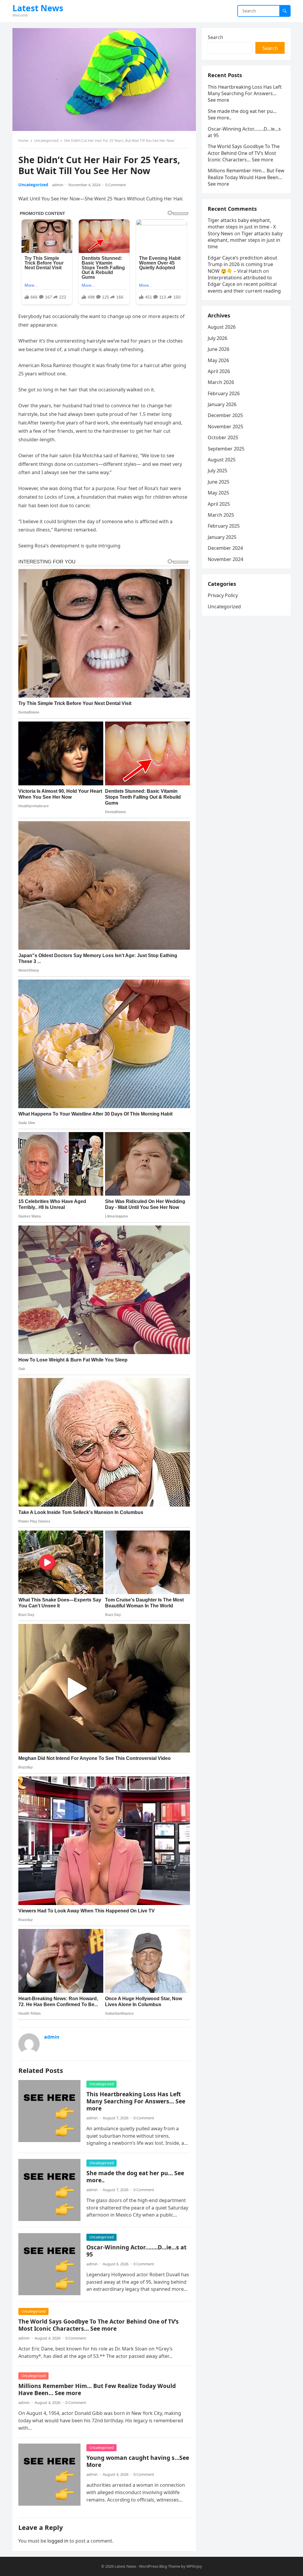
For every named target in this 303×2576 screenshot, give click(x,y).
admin (58, 185)
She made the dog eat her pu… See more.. (135, 2177)
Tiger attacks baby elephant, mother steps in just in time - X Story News (242, 227)
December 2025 (225, 415)
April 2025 (219, 504)
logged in (58, 2541)
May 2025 (218, 493)
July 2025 (217, 471)
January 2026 (222, 404)
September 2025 (226, 449)
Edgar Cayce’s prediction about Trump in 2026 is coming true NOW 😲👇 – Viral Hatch (242, 264)
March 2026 (221, 382)
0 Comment (116, 185)
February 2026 (224, 393)
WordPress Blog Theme (160, 2566)
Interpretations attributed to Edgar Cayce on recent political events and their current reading (244, 284)
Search (215, 37)
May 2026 (218, 360)
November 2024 (225, 559)
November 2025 (225, 427)
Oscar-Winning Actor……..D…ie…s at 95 (136, 2251)
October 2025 (223, 437)
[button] (104, 80)
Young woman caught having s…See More (138, 2461)
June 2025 (219, 482)
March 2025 (221, 515)
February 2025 (224, 526)
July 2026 (217, 338)
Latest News (38, 8)
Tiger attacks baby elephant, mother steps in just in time (245, 240)
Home (23, 141)
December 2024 (225, 548)
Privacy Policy (223, 595)
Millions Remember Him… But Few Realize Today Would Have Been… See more (97, 2389)
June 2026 (219, 349)
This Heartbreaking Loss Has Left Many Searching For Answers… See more (136, 2101)
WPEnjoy (194, 2566)
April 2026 (219, 371)
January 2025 (222, 537)
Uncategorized (46, 141)
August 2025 (222, 460)
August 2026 (222, 327)
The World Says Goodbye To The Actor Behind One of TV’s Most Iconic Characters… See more (99, 2325)
